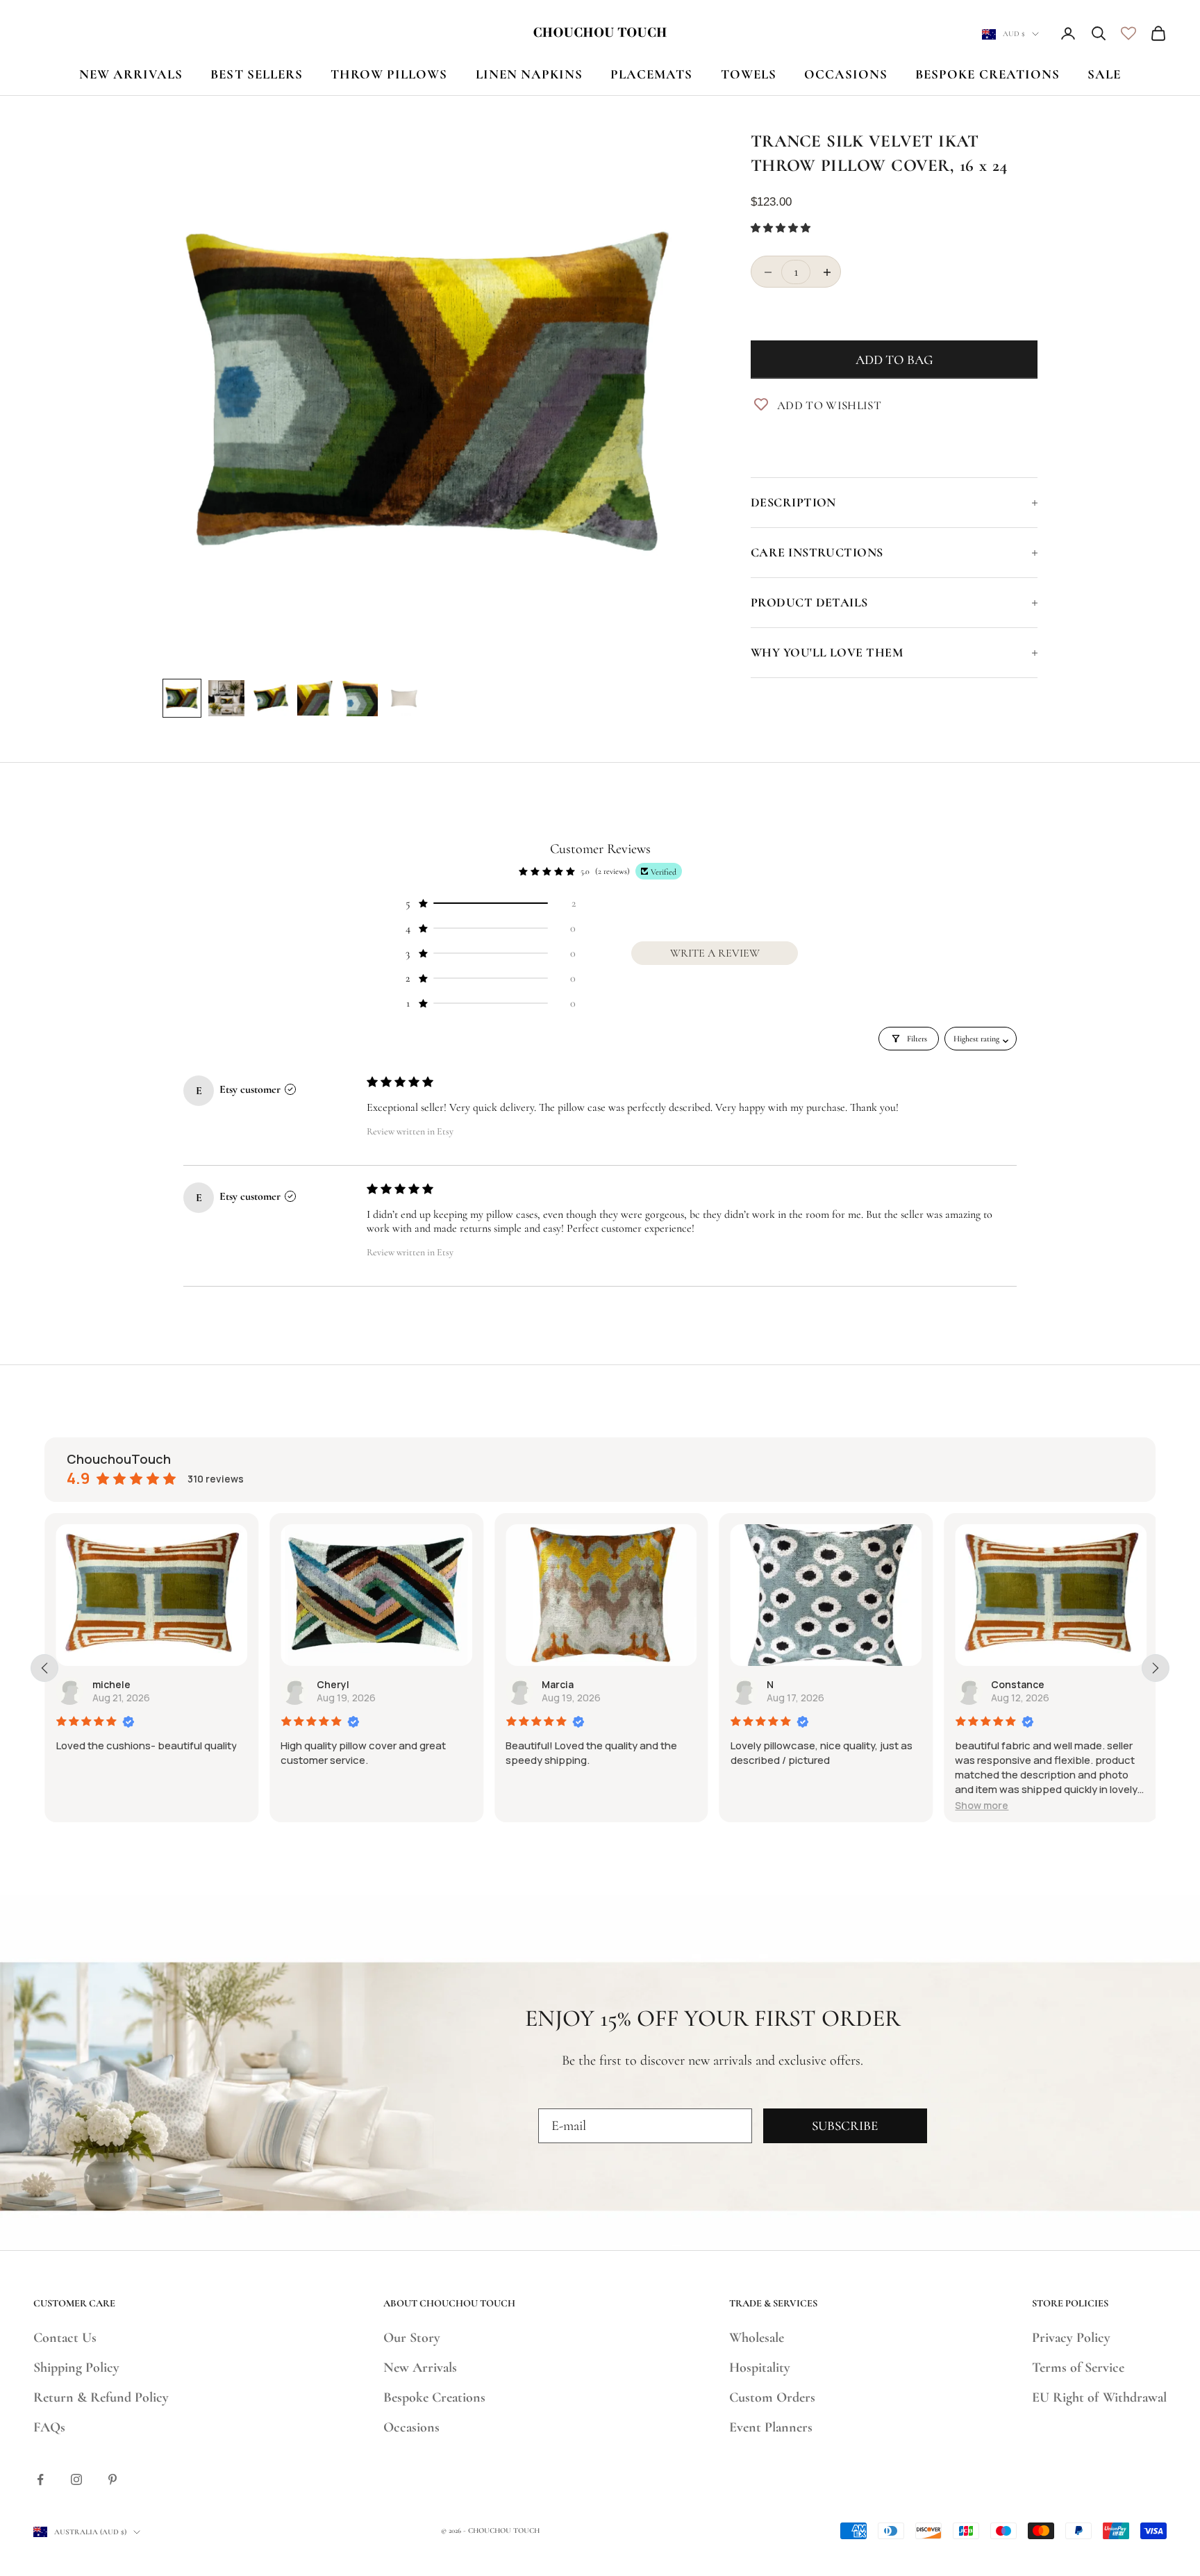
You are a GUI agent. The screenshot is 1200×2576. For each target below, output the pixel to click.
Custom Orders (772, 2397)
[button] (781, 228)
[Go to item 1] (182, 698)
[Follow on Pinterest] (112, 2479)
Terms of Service (1078, 2368)
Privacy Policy (1071, 2338)
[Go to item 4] (315, 698)
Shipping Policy (76, 2368)
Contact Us (65, 2338)
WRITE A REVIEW (715, 953)
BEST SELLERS (257, 74)
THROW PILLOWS (389, 74)
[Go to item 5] (360, 698)
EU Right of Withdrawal (1099, 2397)
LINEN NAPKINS (530, 74)
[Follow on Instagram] (76, 2479)
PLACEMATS (651, 74)
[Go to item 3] (271, 698)
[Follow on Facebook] (40, 2479)
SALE (1104, 74)
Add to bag (894, 360)
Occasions (411, 2427)
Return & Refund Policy (101, 2397)
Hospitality (760, 2368)
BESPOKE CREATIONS (987, 74)
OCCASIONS (846, 74)
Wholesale (757, 2338)
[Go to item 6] (404, 698)
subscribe (845, 2125)
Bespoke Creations (434, 2397)
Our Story (412, 2338)
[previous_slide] (44, 1668)
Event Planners (771, 2427)
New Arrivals (420, 2368)
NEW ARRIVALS (131, 74)
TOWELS (749, 74)
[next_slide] (1156, 1668)
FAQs (49, 2427)
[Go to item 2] (226, 698)
